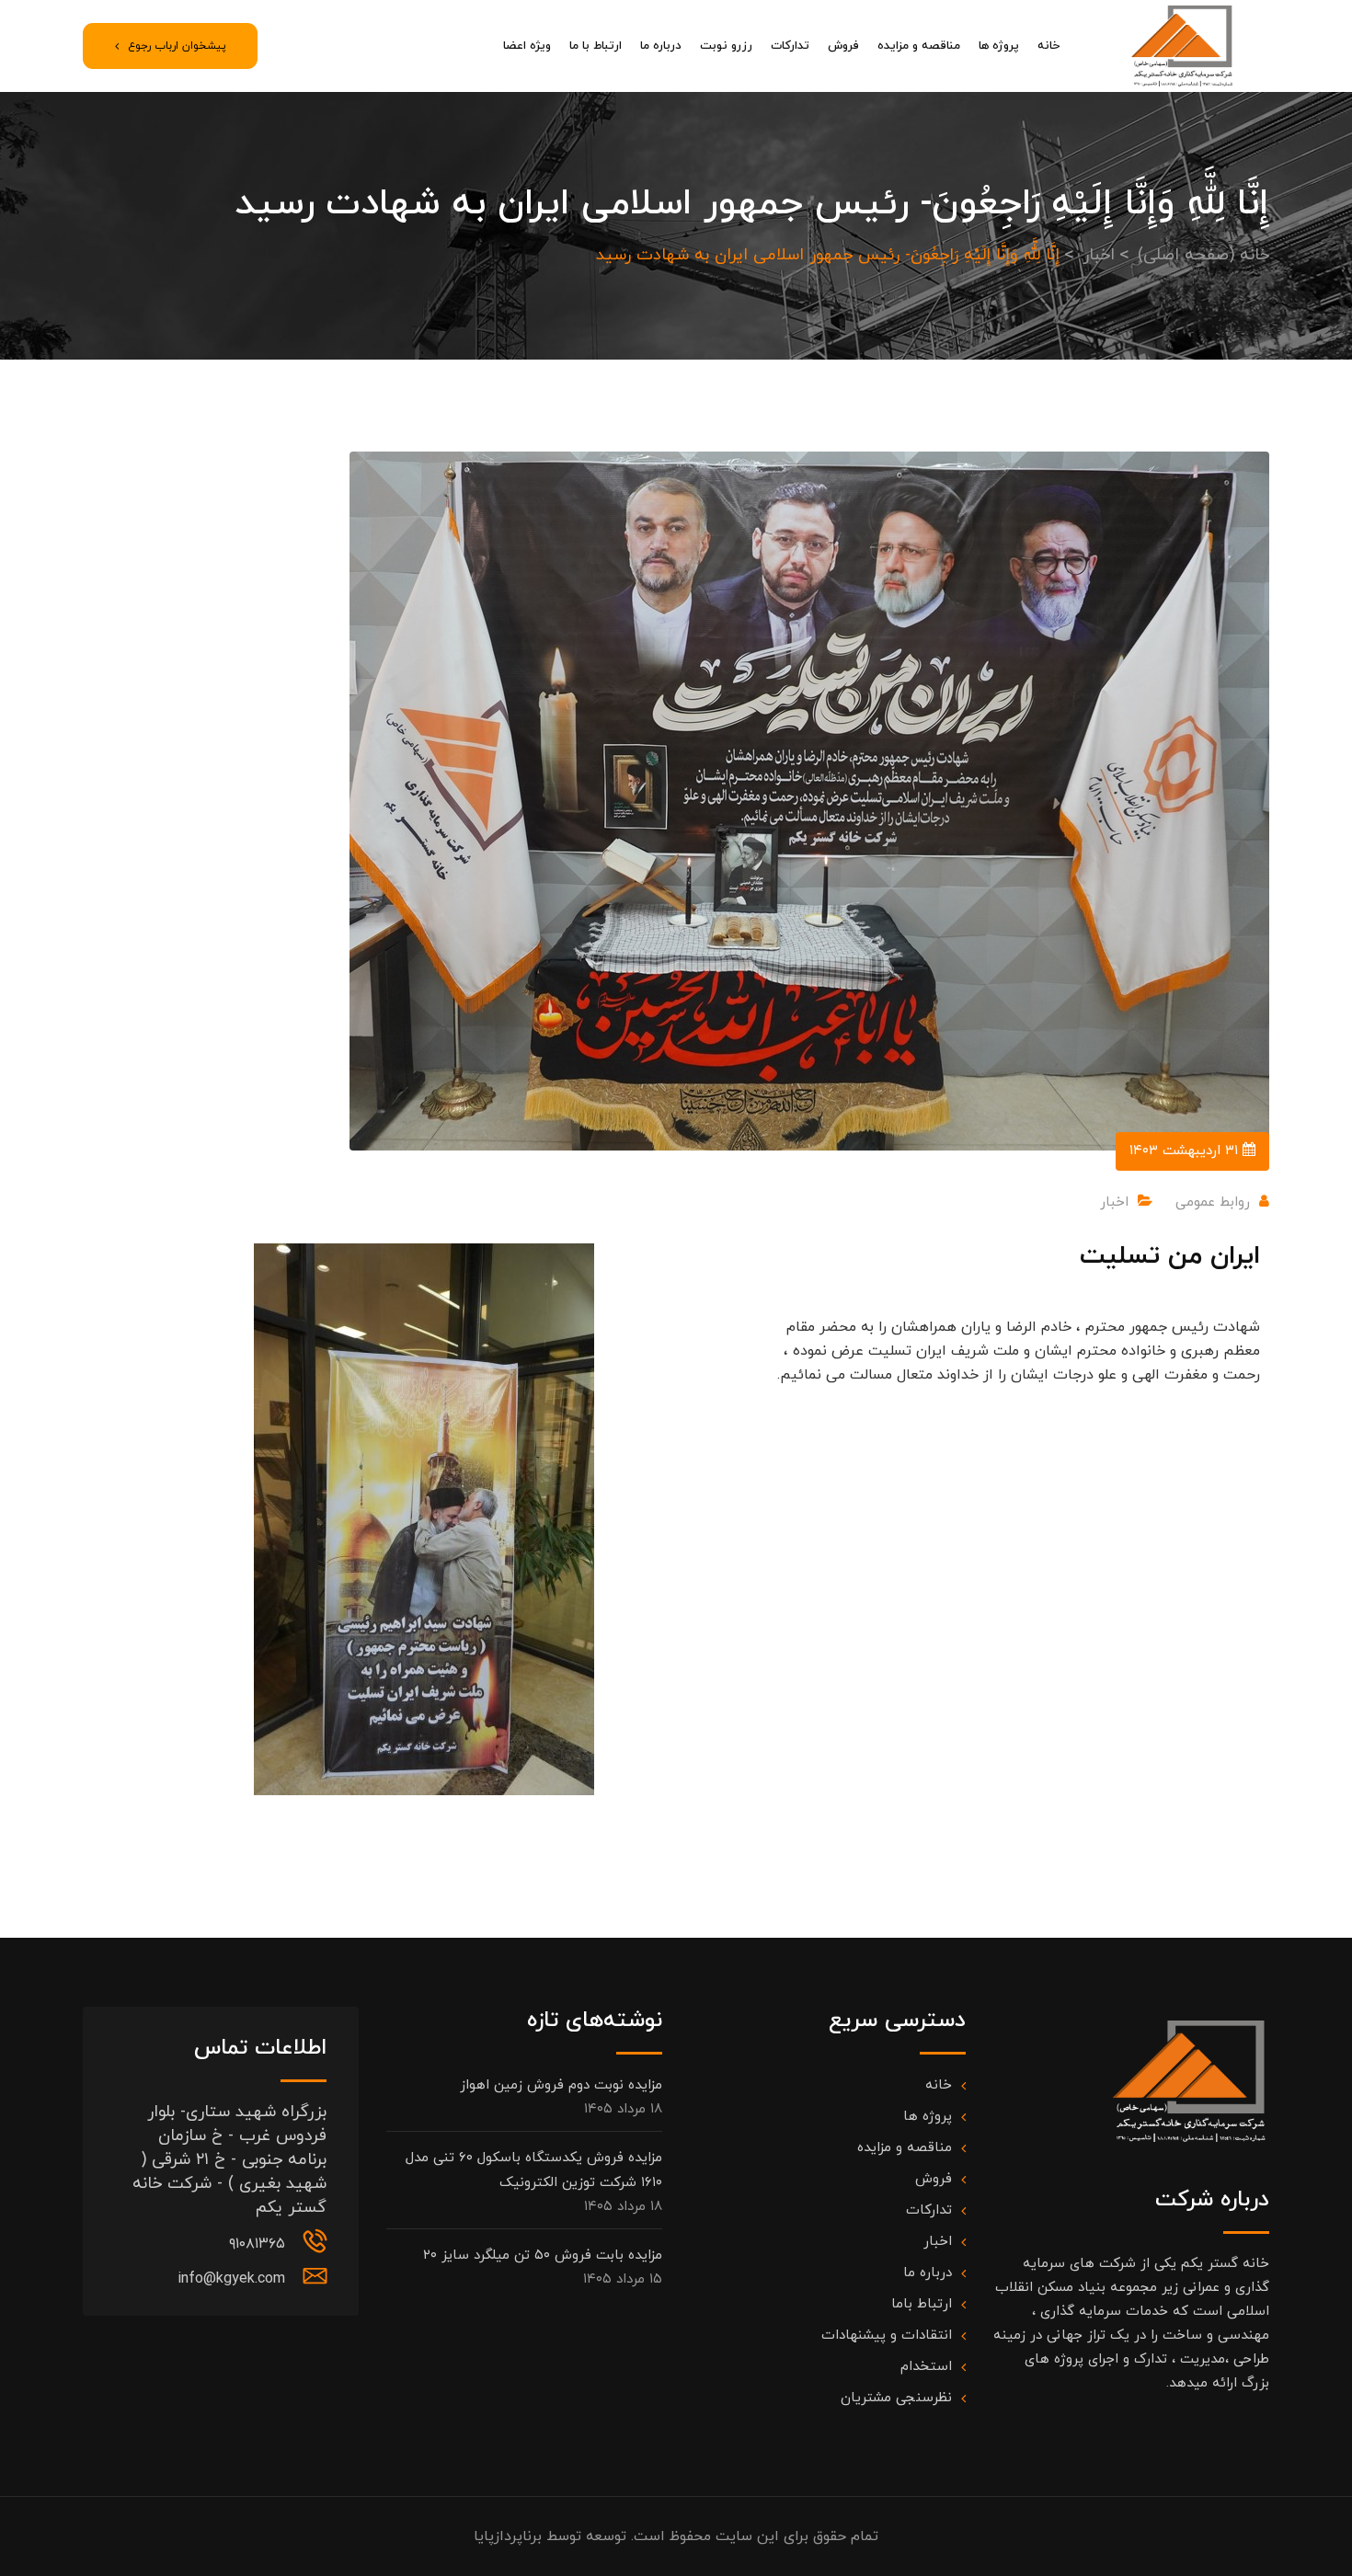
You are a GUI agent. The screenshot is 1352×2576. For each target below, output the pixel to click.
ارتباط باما (922, 2304)
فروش (843, 46)
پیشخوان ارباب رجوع (177, 46)
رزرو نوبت (726, 46)
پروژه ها (999, 46)
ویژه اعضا (527, 46)
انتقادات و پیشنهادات (887, 2336)
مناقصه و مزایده (919, 46)
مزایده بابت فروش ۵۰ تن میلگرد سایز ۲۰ (543, 2255)
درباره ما (661, 46)
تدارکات (790, 46)
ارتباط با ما (596, 46)
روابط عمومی (1213, 1202)
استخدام (926, 2367)
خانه (1048, 46)
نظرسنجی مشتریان (896, 2398)
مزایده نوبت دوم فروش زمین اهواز (561, 2085)
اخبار (1114, 1202)
